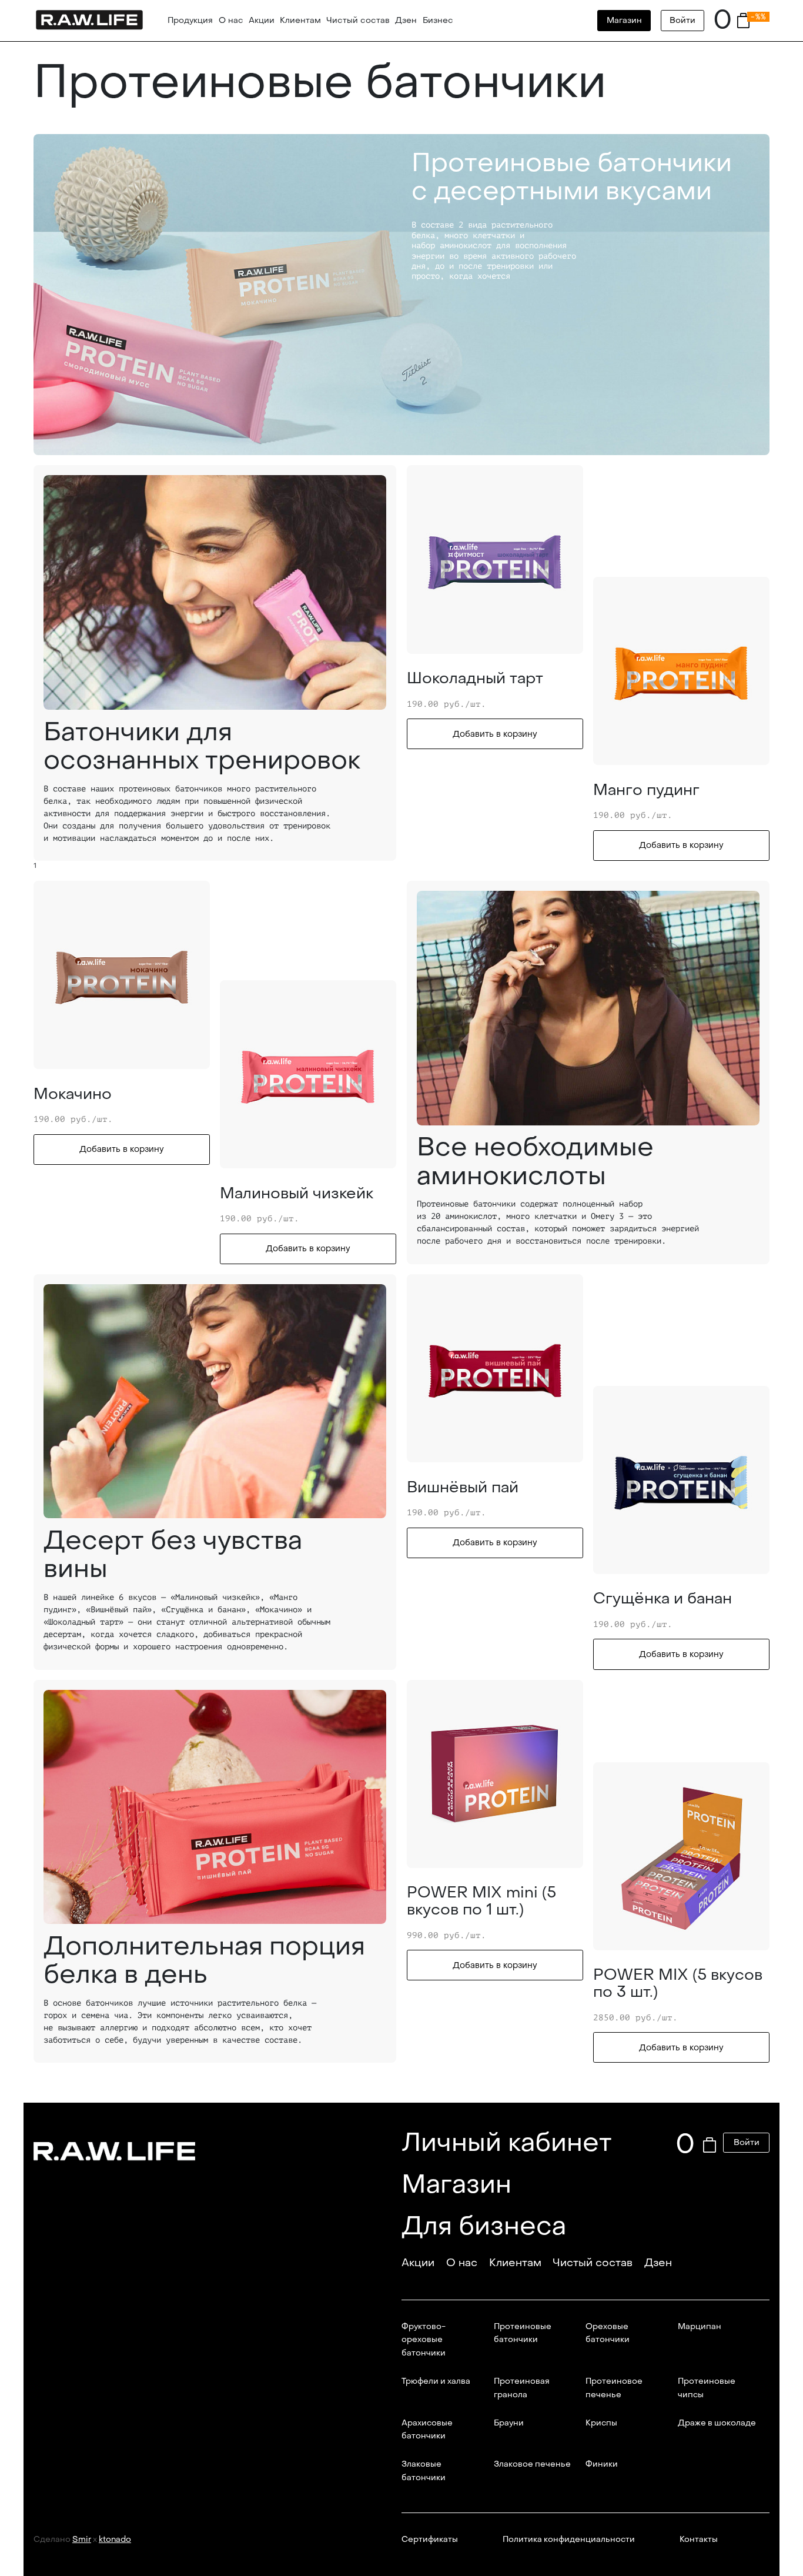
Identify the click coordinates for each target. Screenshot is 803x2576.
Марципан (700, 2327)
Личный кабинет (507, 2142)
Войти (682, 20)
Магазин (624, 20)
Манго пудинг (646, 790)
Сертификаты (430, 2540)
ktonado (115, 2540)
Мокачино (73, 1094)
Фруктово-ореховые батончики (424, 2340)
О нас (231, 20)
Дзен (406, 20)
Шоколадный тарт (475, 679)
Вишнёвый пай (463, 1488)
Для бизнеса (484, 2226)
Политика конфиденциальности (569, 2540)
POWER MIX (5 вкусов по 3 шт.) (678, 1984)
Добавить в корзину (495, 734)
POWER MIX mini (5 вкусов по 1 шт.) (481, 1901)
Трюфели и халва (436, 2381)
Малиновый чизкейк (297, 1194)
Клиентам (300, 20)
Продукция (190, 20)
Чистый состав (358, 20)
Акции (262, 20)
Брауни (509, 2423)
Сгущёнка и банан (663, 1599)
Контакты (699, 2540)
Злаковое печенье (532, 2464)
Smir (82, 2540)
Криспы (601, 2423)
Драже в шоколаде (717, 2423)
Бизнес (438, 20)
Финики (602, 2464)
